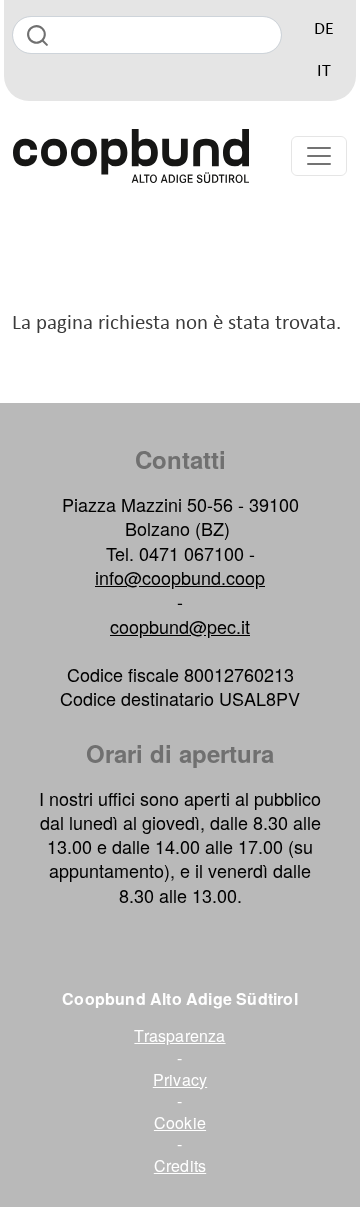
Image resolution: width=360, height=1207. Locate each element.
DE (324, 29)
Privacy (180, 1080)
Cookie (180, 1123)
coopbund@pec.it (180, 626)
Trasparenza (179, 1036)
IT (324, 71)
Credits (180, 1166)
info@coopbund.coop (180, 577)
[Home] (131, 156)
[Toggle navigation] (319, 156)
